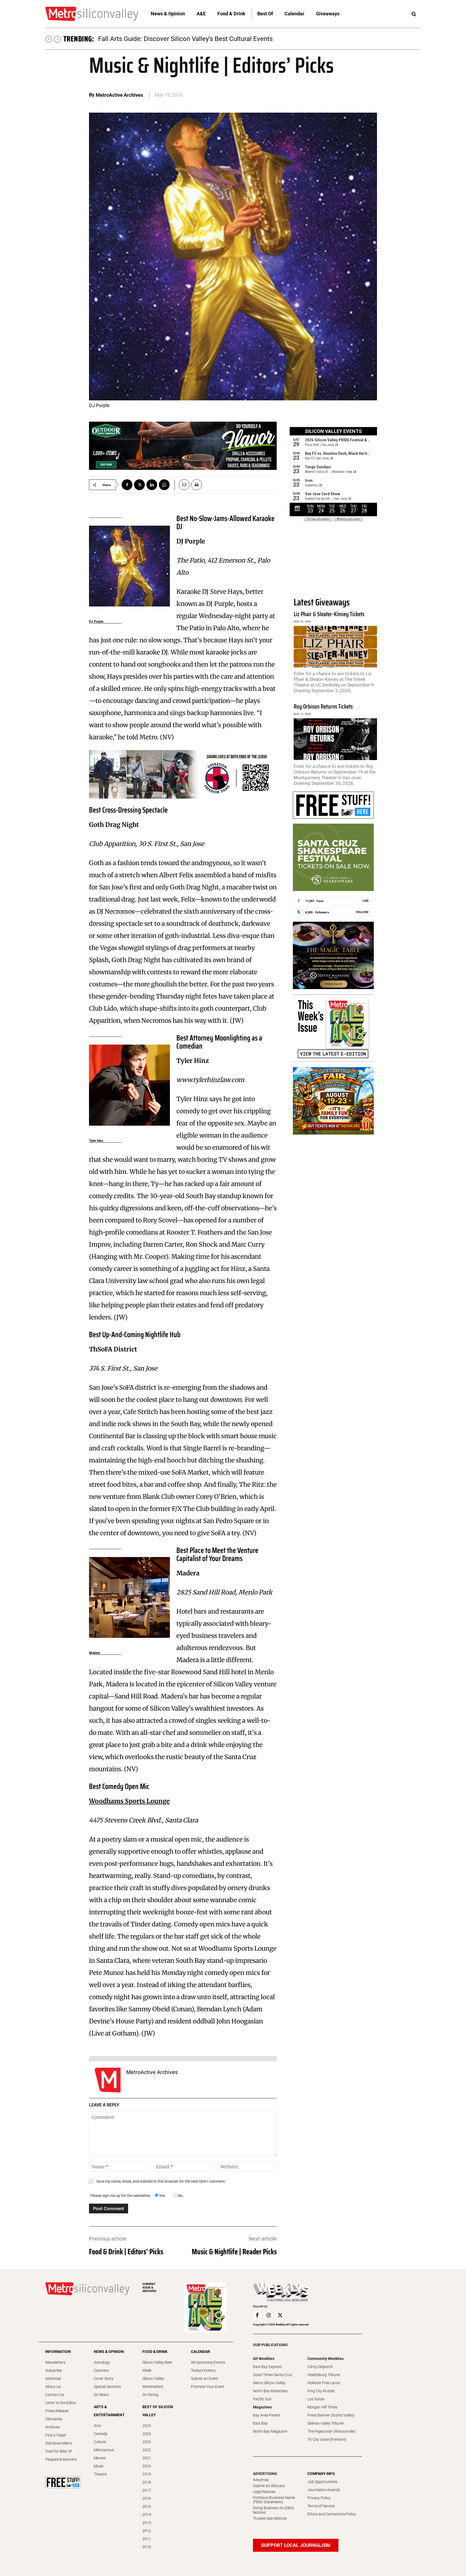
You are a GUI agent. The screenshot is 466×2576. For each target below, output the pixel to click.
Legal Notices (264, 2492)
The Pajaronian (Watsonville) (331, 2431)
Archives (52, 2427)
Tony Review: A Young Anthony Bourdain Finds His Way (177, 39)
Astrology (102, 2362)
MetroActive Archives (119, 95)
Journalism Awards (324, 2490)
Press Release (57, 2411)
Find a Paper (56, 2435)
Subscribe (54, 2370)
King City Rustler (321, 2391)
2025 (147, 2426)
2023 (147, 2442)
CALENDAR (201, 2352)
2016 (147, 2498)
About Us (53, 2387)
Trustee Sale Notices (270, 2518)
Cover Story (104, 2379)
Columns (101, 2370)
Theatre (100, 2474)
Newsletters (55, 2362)
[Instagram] (269, 2315)
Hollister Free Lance (324, 2383)
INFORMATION (58, 2352)
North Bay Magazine (270, 2431)
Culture (100, 2442)
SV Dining (150, 2395)
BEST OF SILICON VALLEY (158, 2411)
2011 (147, 2539)
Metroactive (104, 2450)
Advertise (53, 2379)
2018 (147, 2482)
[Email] (182, 485)
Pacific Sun (262, 2399)
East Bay (260, 2423)
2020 (147, 2466)
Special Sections (107, 2387)
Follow (362, 912)
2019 (147, 2474)
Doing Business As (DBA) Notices (274, 2510)
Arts (97, 2426)
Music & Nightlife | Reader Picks (234, 2252)
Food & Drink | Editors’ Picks (126, 2252)
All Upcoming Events (208, 2362)
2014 (147, 2515)
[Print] (197, 485)
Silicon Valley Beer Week (157, 2366)
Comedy (101, 2434)
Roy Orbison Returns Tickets (323, 707)
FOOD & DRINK (155, 2352)
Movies (100, 2458)
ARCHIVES (149, 2288)
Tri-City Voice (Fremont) (327, 2439)
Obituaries (54, 2419)
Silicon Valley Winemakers (153, 2383)
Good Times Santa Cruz (273, 2375)
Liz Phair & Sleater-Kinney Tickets (329, 614)
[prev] (49, 39)
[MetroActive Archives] (108, 2080)
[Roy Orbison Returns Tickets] (335, 739)
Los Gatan (316, 2399)
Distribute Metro (59, 2443)
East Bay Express (267, 2367)
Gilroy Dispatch (320, 2367)
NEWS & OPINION (109, 2352)
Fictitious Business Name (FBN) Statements (274, 2500)
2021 (147, 2458)
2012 (147, 2531)
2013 (147, 2523)
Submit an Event (205, 2379)
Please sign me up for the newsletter (120, 2196)
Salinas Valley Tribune (325, 2423)
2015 (147, 2506)
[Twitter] (139, 485)
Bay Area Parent (267, 2415)
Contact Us (55, 2395)
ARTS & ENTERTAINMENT (109, 2411)
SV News (101, 2395)
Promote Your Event (208, 2387)
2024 (147, 2434)
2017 (147, 2490)
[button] (414, 14)
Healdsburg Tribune (324, 2375)
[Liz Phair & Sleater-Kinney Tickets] (335, 647)
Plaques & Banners (61, 2459)
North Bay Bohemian (270, 2391)
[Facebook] (127, 485)
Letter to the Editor (61, 2403)
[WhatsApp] (164, 485)
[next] (57, 39)
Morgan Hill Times (322, 2407)
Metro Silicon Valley (269, 2383)
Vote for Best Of (59, 2451)
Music (99, 2466)
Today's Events (203, 2370)
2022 (147, 2450)
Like (366, 901)
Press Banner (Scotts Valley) (331, 2415)
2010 (147, 2547)
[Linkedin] (152, 485)
